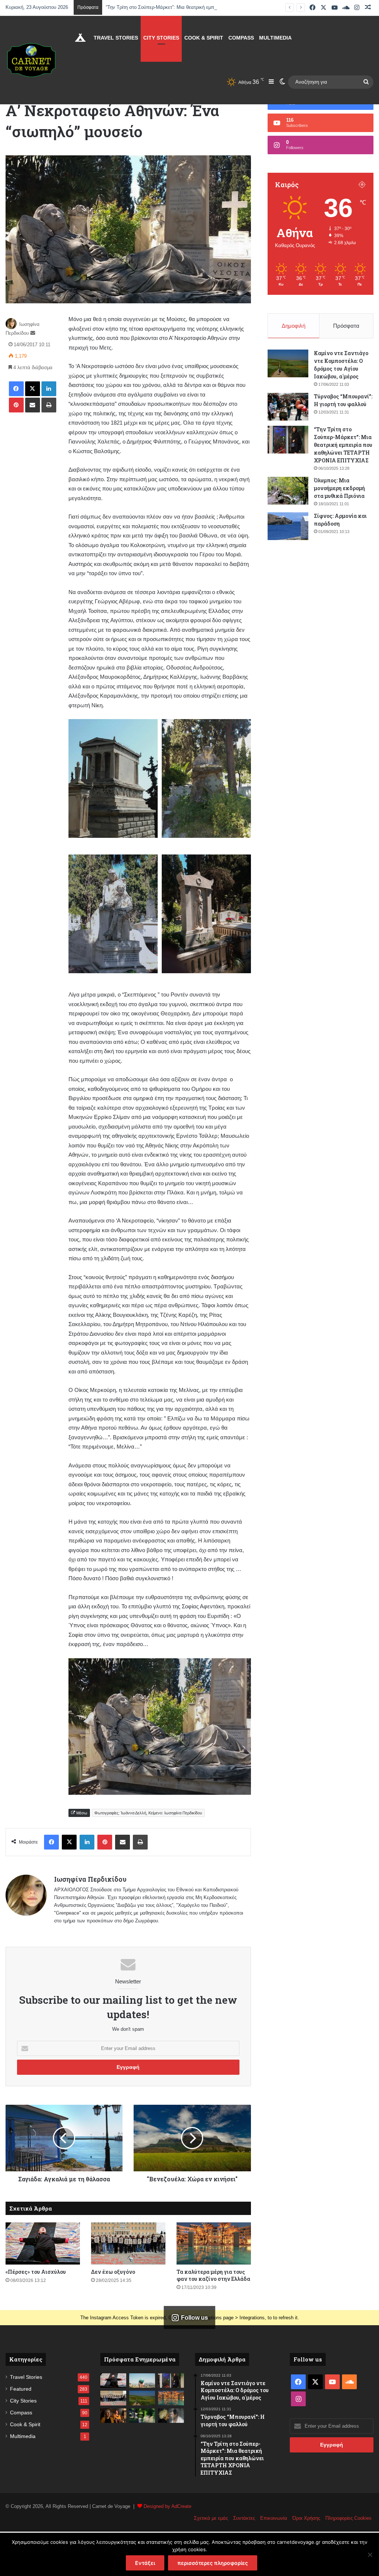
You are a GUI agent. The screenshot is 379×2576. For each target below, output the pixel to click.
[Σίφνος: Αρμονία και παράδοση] (288, 526)
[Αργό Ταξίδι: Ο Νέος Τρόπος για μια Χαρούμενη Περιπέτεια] (142, 2381)
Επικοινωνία (274, 2518)
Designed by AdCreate (167, 2506)
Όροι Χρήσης (306, 2518)
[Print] (49, 405)
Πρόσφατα (346, 326)
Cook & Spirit (204, 38)
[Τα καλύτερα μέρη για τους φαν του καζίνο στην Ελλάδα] (214, 2243)
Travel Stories (116, 38)
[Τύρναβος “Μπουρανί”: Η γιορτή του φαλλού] (288, 407)
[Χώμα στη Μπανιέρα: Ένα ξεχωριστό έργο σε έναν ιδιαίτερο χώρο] (171, 2416)
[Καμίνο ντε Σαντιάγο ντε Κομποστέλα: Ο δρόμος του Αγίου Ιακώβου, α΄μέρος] (288, 363)
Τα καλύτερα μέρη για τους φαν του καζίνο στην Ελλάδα (213, 2275)
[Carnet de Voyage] (31, 60)
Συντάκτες (244, 2518)
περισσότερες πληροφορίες (213, 2563)
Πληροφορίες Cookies (348, 2518)
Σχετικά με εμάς (211, 2518)
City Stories (161, 38)
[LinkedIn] (49, 389)
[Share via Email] (33, 405)
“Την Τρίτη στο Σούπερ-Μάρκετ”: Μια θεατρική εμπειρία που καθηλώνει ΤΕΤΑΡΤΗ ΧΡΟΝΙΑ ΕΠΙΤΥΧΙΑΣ (217, 7)
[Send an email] (33, 333)
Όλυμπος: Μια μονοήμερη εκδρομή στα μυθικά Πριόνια (339, 488)
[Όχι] (370, 2555)
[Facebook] (16, 389)
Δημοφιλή (294, 326)
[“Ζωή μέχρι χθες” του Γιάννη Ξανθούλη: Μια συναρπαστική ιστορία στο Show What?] (113, 2416)
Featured (21, 2389)
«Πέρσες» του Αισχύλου (36, 2272)
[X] (33, 389)
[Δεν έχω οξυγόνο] (128, 2243)
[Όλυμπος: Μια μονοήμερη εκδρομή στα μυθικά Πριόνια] (288, 491)
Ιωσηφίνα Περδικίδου (90, 1879)
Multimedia (275, 38)
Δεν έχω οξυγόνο (113, 2272)
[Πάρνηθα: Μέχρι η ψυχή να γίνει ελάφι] (142, 2416)
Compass (241, 38)
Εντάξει (145, 2563)
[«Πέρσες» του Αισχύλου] (43, 2243)
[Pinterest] (16, 405)
